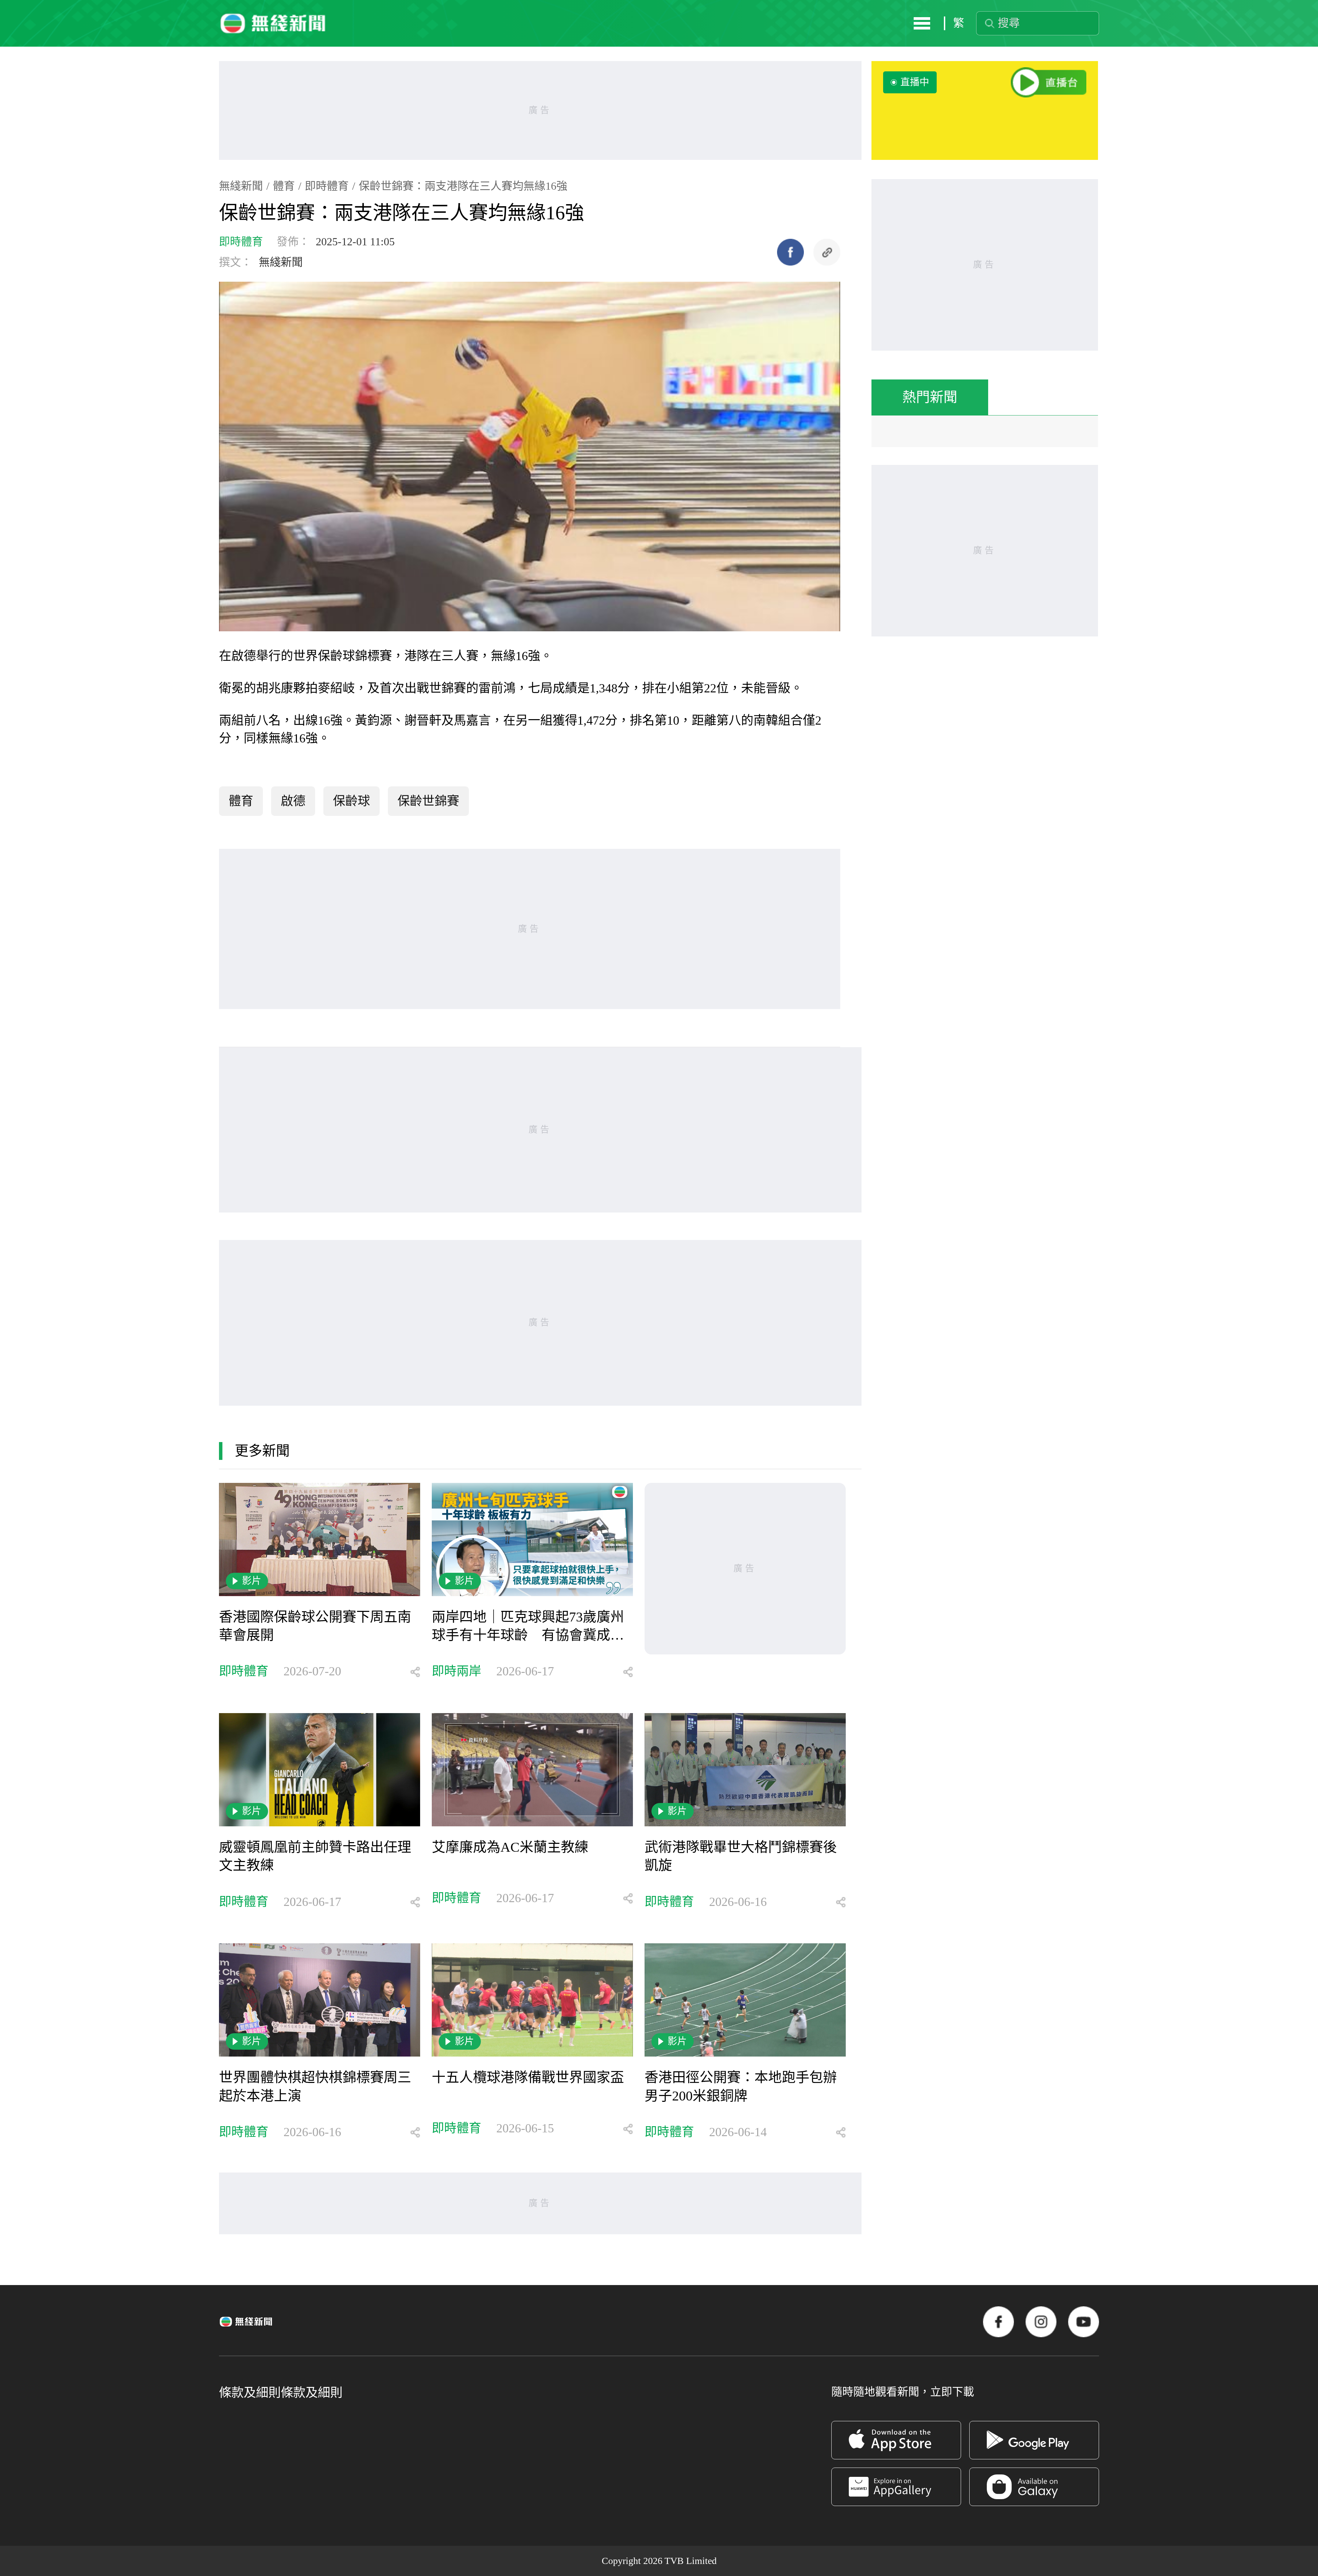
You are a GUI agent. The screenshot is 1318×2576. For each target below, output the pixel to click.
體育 (284, 186)
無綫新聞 (241, 186)
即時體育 (327, 186)
